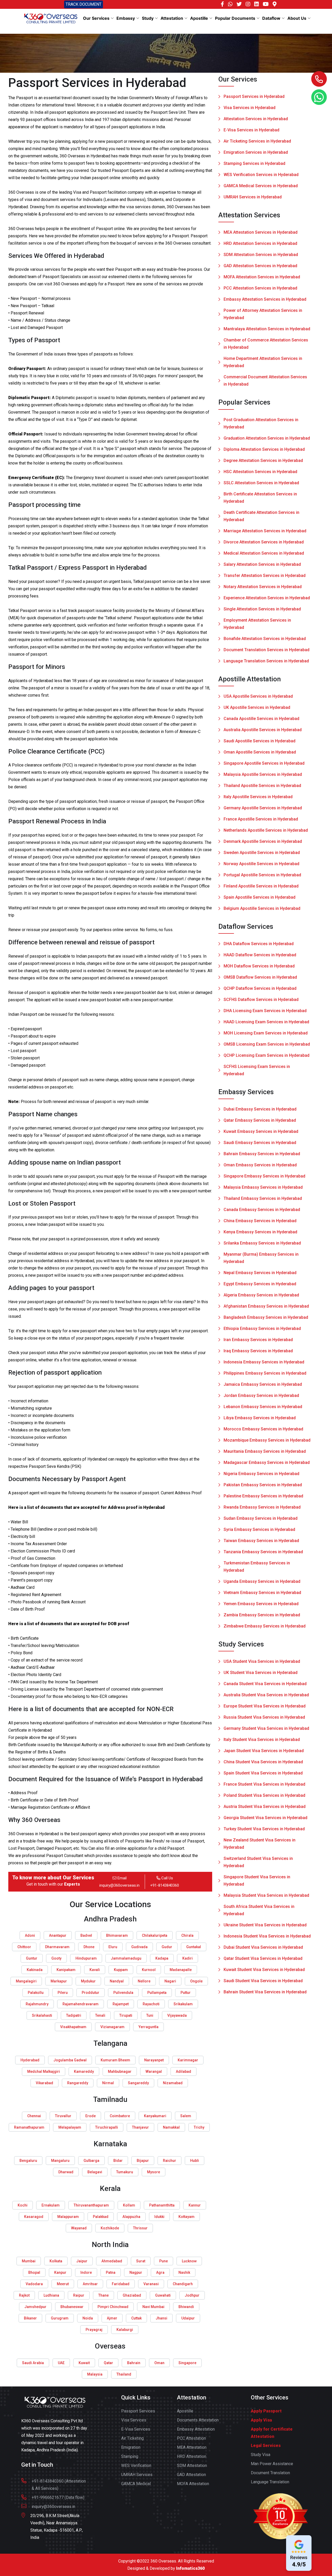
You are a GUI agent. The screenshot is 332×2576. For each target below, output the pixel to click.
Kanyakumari (155, 2116)
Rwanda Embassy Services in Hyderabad (262, 1507)
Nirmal (108, 2083)
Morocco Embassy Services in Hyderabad (263, 1429)
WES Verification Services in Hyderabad (261, 175)
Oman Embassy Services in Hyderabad (260, 1165)
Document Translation (270, 2473)
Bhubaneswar (72, 2307)
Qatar (108, 2363)
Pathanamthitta (162, 2205)
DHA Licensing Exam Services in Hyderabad (265, 1011)
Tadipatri (74, 2015)
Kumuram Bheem (115, 2060)
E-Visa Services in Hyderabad (251, 130)
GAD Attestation (191, 2475)
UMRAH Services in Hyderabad (253, 197)
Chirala (187, 1935)
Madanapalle (181, 1970)
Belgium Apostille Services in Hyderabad (262, 908)
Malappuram (68, 2217)
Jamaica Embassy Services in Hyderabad (263, 1384)
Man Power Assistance (272, 2464)
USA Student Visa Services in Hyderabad (262, 1661)
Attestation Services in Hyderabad (256, 119)
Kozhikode (110, 2228)
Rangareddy (78, 2083)
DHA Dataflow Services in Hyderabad (259, 944)
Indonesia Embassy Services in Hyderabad (264, 1362)
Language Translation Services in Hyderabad (266, 661)
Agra (160, 2272)
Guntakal (194, 1947)
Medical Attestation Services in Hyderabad (264, 553)
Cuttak (136, 2318)
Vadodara (34, 2284)
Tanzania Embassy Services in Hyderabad (263, 1552)
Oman (159, 2363)
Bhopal (34, 2272)
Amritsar (90, 2284)
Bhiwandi (186, 2307)
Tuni (150, 2015)
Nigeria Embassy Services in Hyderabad (261, 1474)
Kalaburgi (125, 2330)
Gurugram (60, 2318)
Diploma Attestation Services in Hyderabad (264, 449)
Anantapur (58, 1935)
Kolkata (56, 2261)
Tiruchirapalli (107, 2127)
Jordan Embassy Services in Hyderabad (261, 1395)
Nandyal (117, 1981)
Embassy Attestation (196, 2429)
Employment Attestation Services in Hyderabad (257, 624)
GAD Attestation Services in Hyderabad (260, 266)
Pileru (63, 1993)
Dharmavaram (57, 1947)
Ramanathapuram (29, 2127)
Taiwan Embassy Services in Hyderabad (261, 1541)
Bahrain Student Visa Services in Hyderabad (265, 1992)
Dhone (89, 1947)
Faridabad (121, 2284)
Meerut (63, 2284)
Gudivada (139, 1947)
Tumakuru (125, 2172)
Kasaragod (34, 2217)
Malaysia (95, 2374)
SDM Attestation (192, 2466)
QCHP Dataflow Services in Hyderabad (260, 988)
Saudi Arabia (33, 2363)
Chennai (34, 2116)
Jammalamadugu (126, 1958)
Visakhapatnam (73, 2027)
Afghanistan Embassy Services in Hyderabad (266, 1306)
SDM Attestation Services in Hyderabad (261, 255)
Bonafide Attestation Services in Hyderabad (265, 639)
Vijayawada (177, 2015)
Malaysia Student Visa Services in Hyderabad (266, 1895)
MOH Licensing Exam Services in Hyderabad (266, 1033)
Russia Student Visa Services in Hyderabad (264, 1717)
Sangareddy (138, 2083)
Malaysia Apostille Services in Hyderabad (263, 774)
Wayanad (79, 2228)
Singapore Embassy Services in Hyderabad (264, 1176)
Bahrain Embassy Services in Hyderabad (262, 1154)
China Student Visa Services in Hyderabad (263, 1762)
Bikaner (30, 2318)
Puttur (186, 1993)
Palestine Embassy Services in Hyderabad (263, 1496)
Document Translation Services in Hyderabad (267, 650)
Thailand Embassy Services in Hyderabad (263, 1198)
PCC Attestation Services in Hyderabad (260, 288)
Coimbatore (120, 2116)
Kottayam (186, 2217)
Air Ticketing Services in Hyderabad (257, 141)
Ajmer (112, 2318)
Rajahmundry (37, 2004)
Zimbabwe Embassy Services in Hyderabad (265, 1626)
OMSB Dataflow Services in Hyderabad (260, 977)
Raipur (79, 2295)
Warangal (154, 2071)
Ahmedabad (112, 2261)
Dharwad (66, 2172)
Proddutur (91, 1993)
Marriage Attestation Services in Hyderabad (265, 531)
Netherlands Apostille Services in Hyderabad (266, 830)
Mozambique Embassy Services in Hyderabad (267, 1440)
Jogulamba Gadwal (70, 2060)
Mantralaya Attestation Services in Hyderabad (267, 329)
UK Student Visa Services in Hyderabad (261, 1673)
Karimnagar (188, 2060)
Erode (91, 2116)
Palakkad (101, 2217)
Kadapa (162, 1958)
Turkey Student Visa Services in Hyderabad (264, 1829)
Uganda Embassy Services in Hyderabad (262, 1581)
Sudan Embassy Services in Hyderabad (261, 1518)
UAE (61, 2363)
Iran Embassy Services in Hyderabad (258, 1340)
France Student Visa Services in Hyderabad (264, 1784)
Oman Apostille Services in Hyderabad (260, 752)
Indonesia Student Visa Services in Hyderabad (267, 1936)
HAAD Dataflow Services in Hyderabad (260, 955)
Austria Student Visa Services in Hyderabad (265, 1807)
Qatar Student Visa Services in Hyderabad (263, 1958)
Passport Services (138, 2411)
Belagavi (95, 2172)
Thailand (124, 2374)
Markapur (59, 1981)
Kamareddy (84, 2071)
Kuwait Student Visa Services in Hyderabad (264, 1970)
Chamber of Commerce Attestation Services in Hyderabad (266, 344)
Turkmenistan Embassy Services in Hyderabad (257, 1567)
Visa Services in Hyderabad (250, 108)
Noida (88, 2318)
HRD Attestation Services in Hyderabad (260, 243)
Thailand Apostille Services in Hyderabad (262, 786)
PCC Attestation (191, 2438)
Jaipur (82, 2261)
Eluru (113, 1947)
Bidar (118, 2161)
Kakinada (35, 1970)
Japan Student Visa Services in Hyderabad (264, 1751)
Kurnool (149, 1970)
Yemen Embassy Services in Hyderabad (261, 1604)
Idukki (159, 2217)
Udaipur (188, 2318)
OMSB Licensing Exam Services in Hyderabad (267, 1044)
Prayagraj (94, 2330)
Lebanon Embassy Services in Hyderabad (263, 1407)
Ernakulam (51, 2205)
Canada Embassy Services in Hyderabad (262, 1210)
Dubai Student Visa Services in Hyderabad (263, 1947)
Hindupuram (86, 1958)
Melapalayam (70, 2127)
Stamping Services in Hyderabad (254, 163)
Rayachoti (151, 2004)
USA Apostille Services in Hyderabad (258, 696)
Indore (86, 2272)
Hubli (195, 2161)
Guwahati (163, 2295)
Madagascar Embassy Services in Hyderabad (267, 1462)
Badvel (86, 1935)
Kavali (95, 1970)
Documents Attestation (198, 2420)
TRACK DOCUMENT (84, 4)
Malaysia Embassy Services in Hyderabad (263, 1187)
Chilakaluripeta (155, 1935)
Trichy (199, 2127)
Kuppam (121, 1970)
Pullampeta (157, 1993)
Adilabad (184, 2071)
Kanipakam (66, 1970)
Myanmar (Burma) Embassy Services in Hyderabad (261, 1258)
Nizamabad (173, 2083)
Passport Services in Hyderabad (254, 96)
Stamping (130, 2456)
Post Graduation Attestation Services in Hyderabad (261, 423)
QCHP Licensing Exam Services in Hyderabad (267, 1055)
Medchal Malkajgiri (44, 2071)
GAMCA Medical (136, 2484)
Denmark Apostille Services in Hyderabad (263, 841)
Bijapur (143, 2161)
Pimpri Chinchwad (113, 2307)
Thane (103, 2295)
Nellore (144, 1981)
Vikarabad (44, 2083)
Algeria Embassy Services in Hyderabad (261, 1295)
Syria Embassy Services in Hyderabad (259, 1529)
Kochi (23, 2205)
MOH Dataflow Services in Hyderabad (259, 966)
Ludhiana (51, 2295)
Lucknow (189, 2261)
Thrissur (140, 2228)
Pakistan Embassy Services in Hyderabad (263, 1485)
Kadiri (188, 1958)
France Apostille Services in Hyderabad (261, 819)
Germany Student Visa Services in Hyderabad (266, 1728)
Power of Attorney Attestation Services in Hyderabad (263, 314)
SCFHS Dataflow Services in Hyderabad (261, 1000)
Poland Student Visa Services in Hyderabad (264, 1795)
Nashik (184, 2272)
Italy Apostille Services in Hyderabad (258, 797)
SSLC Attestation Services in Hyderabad (261, 483)
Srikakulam (183, 2004)
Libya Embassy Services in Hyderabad (260, 1418)
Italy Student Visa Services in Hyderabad (262, 1740)
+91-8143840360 (165, 1885)
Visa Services (134, 2420)
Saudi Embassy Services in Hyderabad (260, 1143)
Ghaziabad (132, 2295)
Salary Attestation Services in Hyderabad (262, 564)
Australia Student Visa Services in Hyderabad (266, 1695)
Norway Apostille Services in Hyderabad (261, 864)
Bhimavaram (117, 1935)
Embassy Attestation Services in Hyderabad (265, 299)
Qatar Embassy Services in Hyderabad (260, 1120)
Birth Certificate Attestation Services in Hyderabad (260, 498)
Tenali (100, 2015)
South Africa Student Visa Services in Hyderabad (259, 1910)
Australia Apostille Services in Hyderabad (263, 730)
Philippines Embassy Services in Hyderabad (265, 1373)
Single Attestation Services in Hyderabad (262, 609)
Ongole (196, 1981)
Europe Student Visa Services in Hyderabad (265, 1706)
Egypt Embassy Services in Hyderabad (260, 1284)
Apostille (185, 2411)
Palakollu (36, 1993)
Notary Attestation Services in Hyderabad (263, 587)
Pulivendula (123, 1993)
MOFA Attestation (193, 2484)
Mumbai (29, 2261)
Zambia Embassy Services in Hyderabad (262, 1615)
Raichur (170, 2161)
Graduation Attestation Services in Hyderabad (267, 438)
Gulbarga (91, 2161)
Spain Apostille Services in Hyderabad (260, 897)
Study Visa (261, 2455)
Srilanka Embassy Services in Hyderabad (262, 1243)
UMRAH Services (137, 2475)
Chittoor (24, 1947)
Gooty (56, 1958)
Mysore (154, 2172)
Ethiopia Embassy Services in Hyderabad (262, 1329)
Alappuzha (131, 2217)
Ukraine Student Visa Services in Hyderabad (265, 1925)
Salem (186, 2116)
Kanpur (60, 2272)
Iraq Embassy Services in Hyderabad (258, 1351)
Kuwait (84, 2363)
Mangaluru (60, 2161)
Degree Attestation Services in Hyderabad (263, 460)
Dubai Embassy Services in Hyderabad (260, 1109)
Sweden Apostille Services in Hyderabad (262, 853)
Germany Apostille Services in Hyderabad (263, 808)
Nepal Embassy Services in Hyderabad (260, 1273)
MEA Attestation (192, 2447)
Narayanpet (154, 2060)
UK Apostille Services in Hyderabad (257, 707)
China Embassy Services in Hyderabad (260, 1221)
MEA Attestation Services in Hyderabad (261, 232)
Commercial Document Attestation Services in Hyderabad (265, 381)
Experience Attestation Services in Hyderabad (267, 598)
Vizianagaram (112, 2027)
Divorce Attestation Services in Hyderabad (264, 542)
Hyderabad (30, 2060)
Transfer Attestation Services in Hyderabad (265, 576)
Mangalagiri (26, 1981)
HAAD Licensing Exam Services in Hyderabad (266, 1022)
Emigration (131, 2447)
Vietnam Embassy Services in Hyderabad (262, 1593)
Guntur (32, 1958)
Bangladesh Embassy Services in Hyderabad (266, 1317)
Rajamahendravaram (81, 2004)
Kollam (129, 2205)
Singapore (187, 2363)
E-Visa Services (136, 2429)
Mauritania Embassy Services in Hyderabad (265, 1451)
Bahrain (134, 2363)
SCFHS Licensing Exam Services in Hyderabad (257, 1070)
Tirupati (126, 2015)
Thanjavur (140, 2127)
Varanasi (151, 2284)
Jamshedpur (35, 2307)
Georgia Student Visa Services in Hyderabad (265, 1818)
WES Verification (136, 2466)
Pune (164, 2261)
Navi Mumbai (153, 2307)
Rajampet (121, 2004)
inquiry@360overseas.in (119, 1885)
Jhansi (161, 2318)
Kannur (195, 2205)
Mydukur (88, 1981)
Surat (141, 2261)
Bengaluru (28, 2161)
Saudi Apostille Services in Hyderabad (260, 741)
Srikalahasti (42, 2015)
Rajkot (24, 2295)
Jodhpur (192, 2295)
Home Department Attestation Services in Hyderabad (263, 362)
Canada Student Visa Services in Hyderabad (265, 1684)
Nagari (170, 1981)
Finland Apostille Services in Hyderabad (261, 886)
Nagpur (136, 2272)
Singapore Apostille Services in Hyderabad (264, 763)
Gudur (167, 1947)
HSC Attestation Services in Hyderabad (260, 472)
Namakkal (171, 2127)
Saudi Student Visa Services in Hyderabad (263, 1981)
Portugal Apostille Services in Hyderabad (262, 875)
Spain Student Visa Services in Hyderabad (263, 1773)
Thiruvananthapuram (91, 2205)
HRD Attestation (192, 2456)
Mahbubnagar (120, 2071)
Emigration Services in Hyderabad (256, 152)
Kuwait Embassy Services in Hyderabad (261, 1131)
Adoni (30, 1935)
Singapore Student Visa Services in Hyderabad (257, 1881)
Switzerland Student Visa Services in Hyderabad (258, 1862)
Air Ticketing (132, 2438)
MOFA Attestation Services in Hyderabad (262, 277)
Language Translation (270, 2482)
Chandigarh (183, 2284)
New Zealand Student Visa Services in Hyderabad (260, 1844)
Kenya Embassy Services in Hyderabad (260, 1232)
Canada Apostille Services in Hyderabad (261, 719)
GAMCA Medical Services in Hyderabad (261, 186)
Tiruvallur (63, 2116)
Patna (111, 2272)
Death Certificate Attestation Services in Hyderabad (261, 516)
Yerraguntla (148, 2027)
